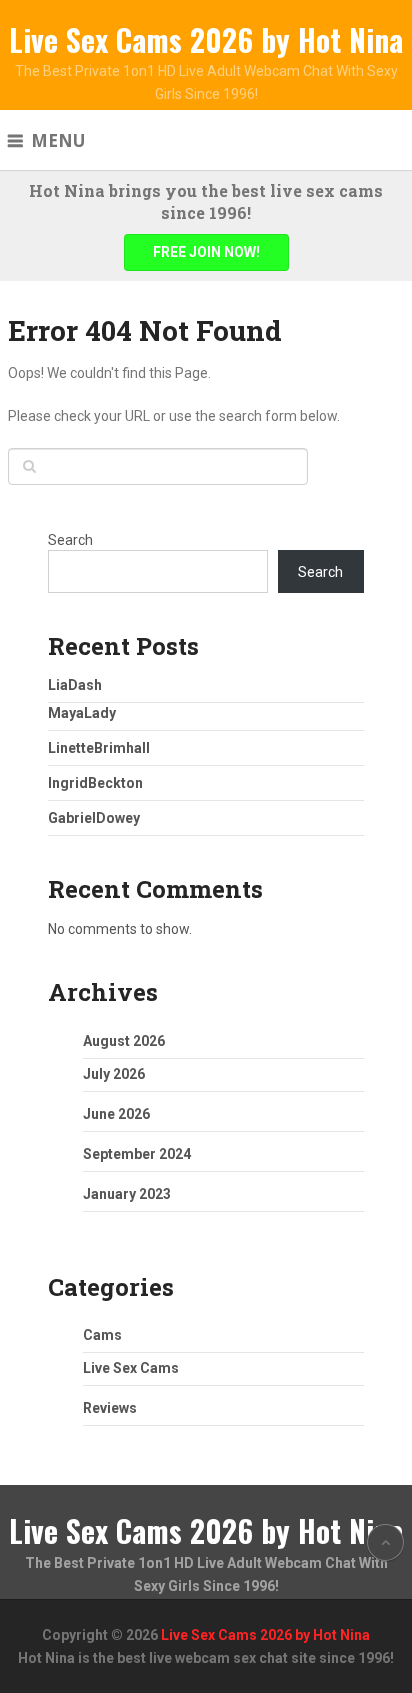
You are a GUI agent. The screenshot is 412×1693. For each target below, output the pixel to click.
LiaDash (75, 685)
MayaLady (82, 713)
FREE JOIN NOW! (206, 252)
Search (70, 540)
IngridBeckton (95, 783)
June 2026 (116, 1114)
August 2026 (124, 1041)
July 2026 (114, 1074)
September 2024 (137, 1154)
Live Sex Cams (131, 1368)
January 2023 (127, 1194)
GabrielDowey (94, 818)
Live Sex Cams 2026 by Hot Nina (206, 39)
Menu (58, 140)
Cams (102, 1335)
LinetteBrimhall (99, 748)
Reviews (110, 1408)
